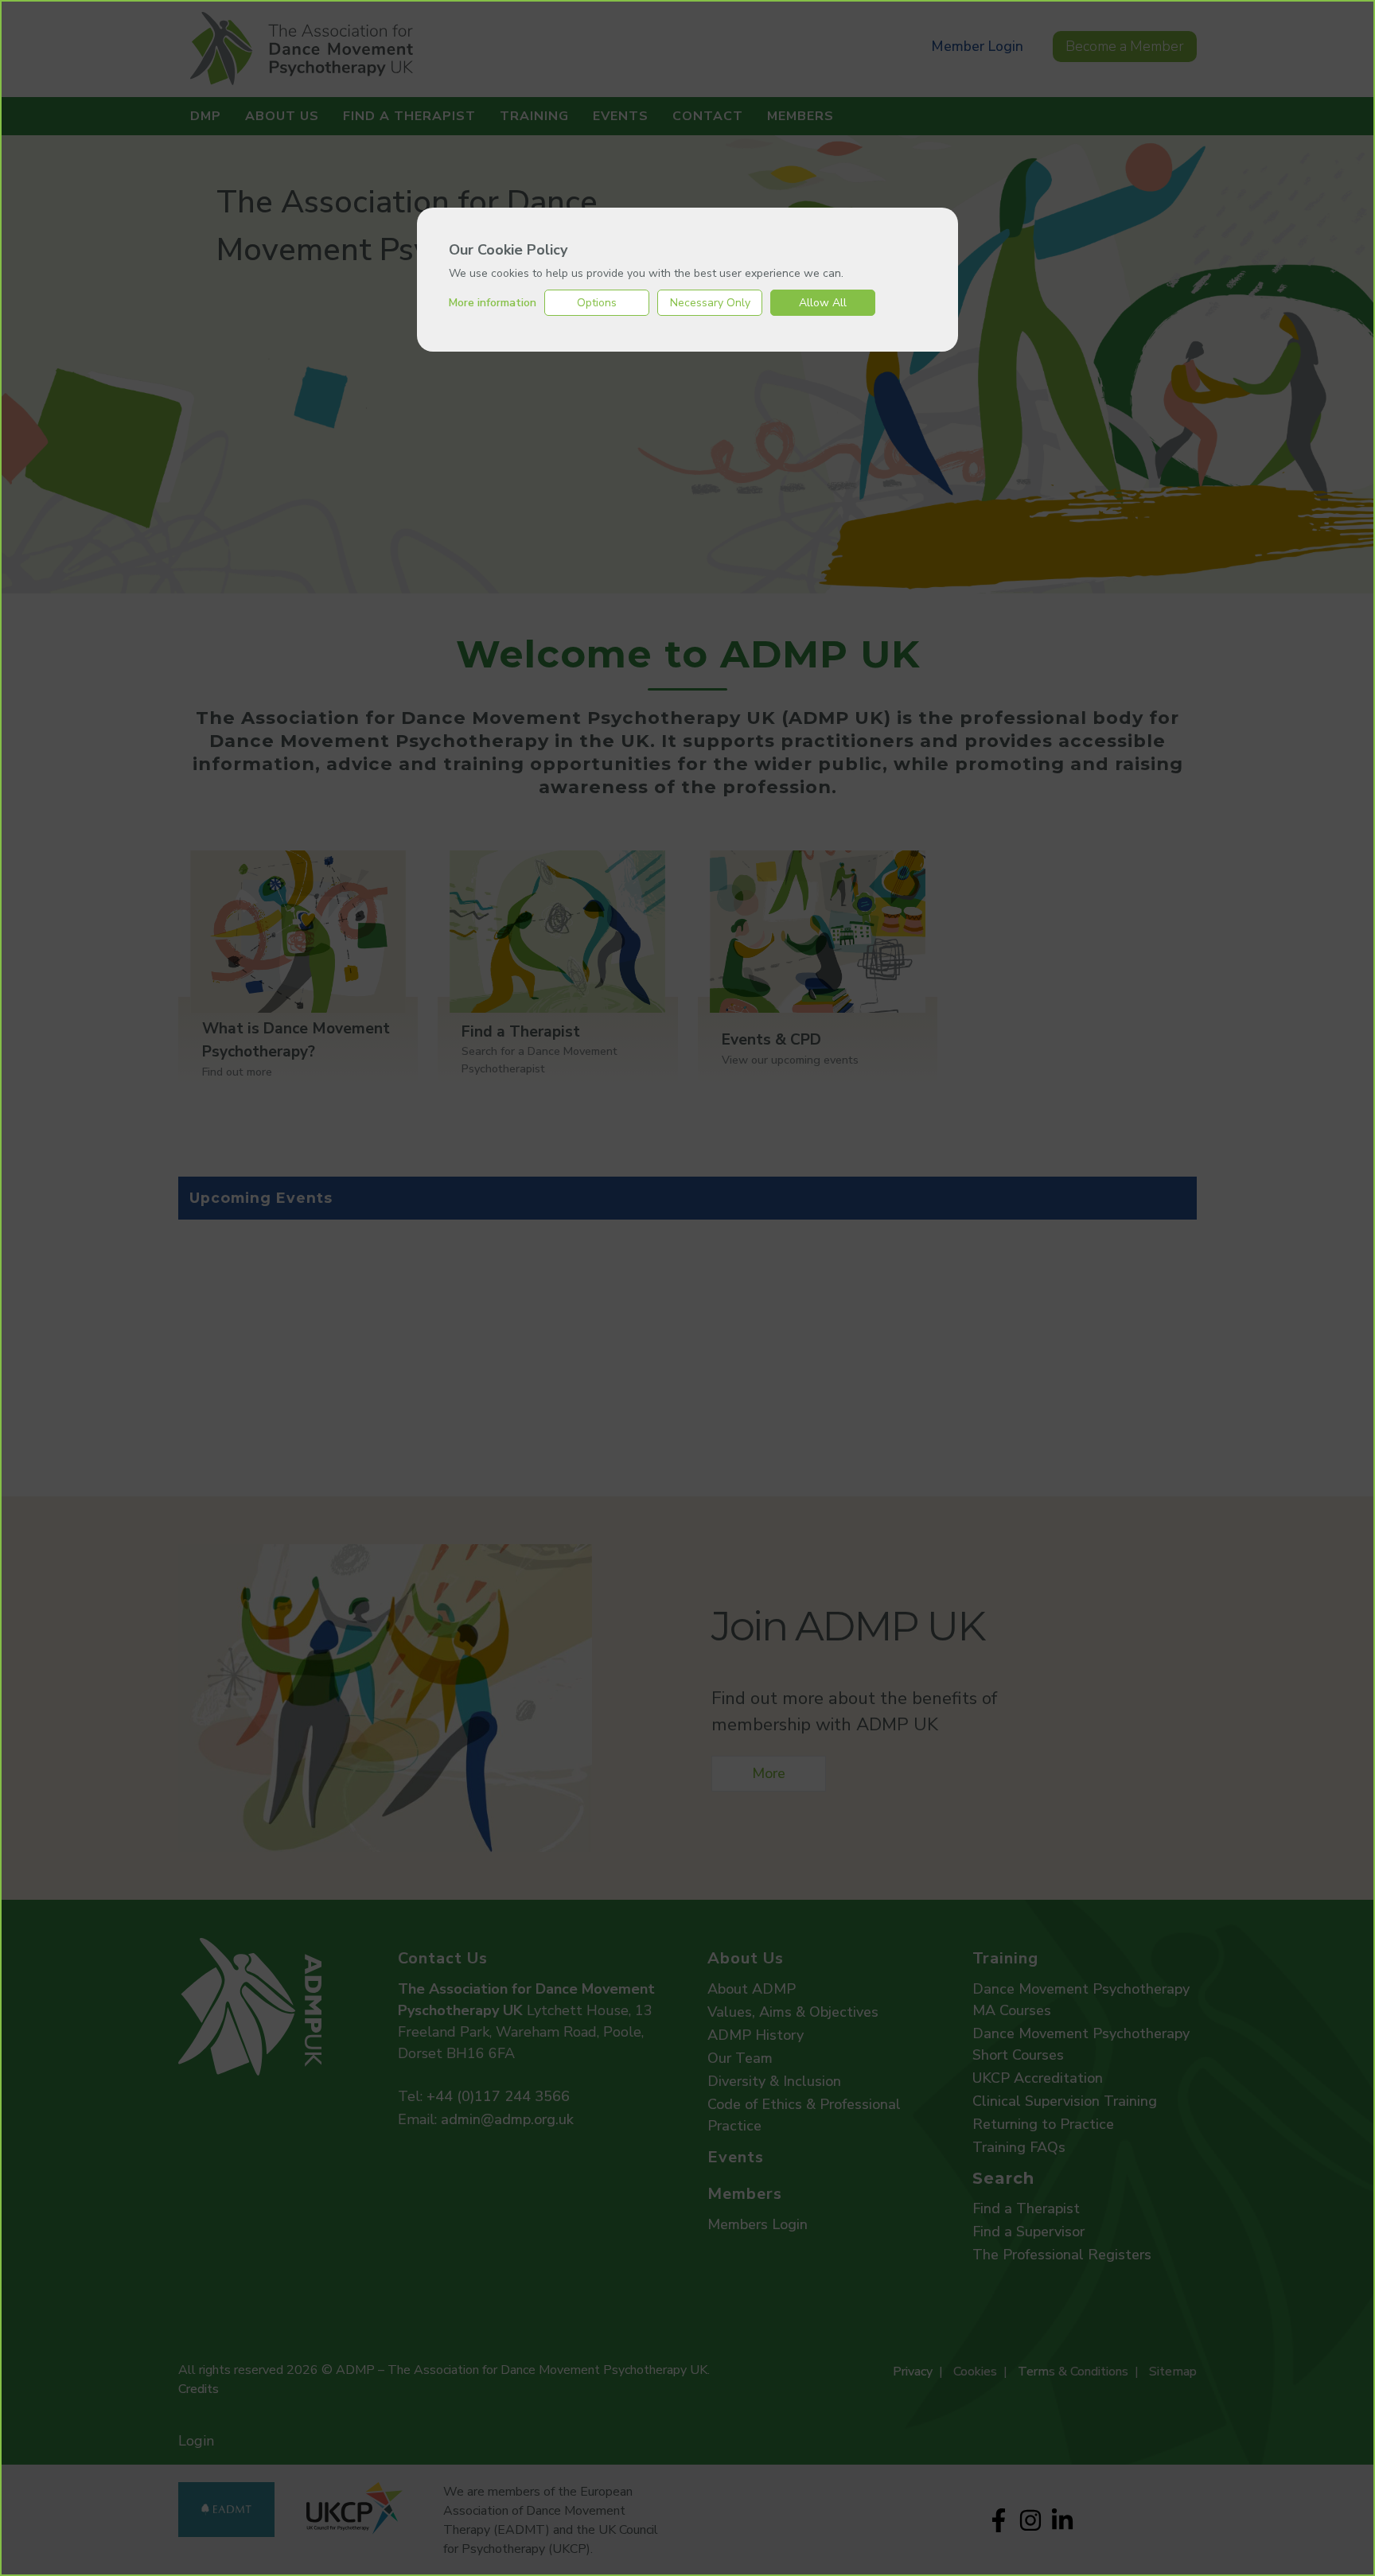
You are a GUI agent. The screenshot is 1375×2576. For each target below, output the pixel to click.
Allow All (823, 303)
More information (493, 303)
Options (597, 303)
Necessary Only (710, 303)
